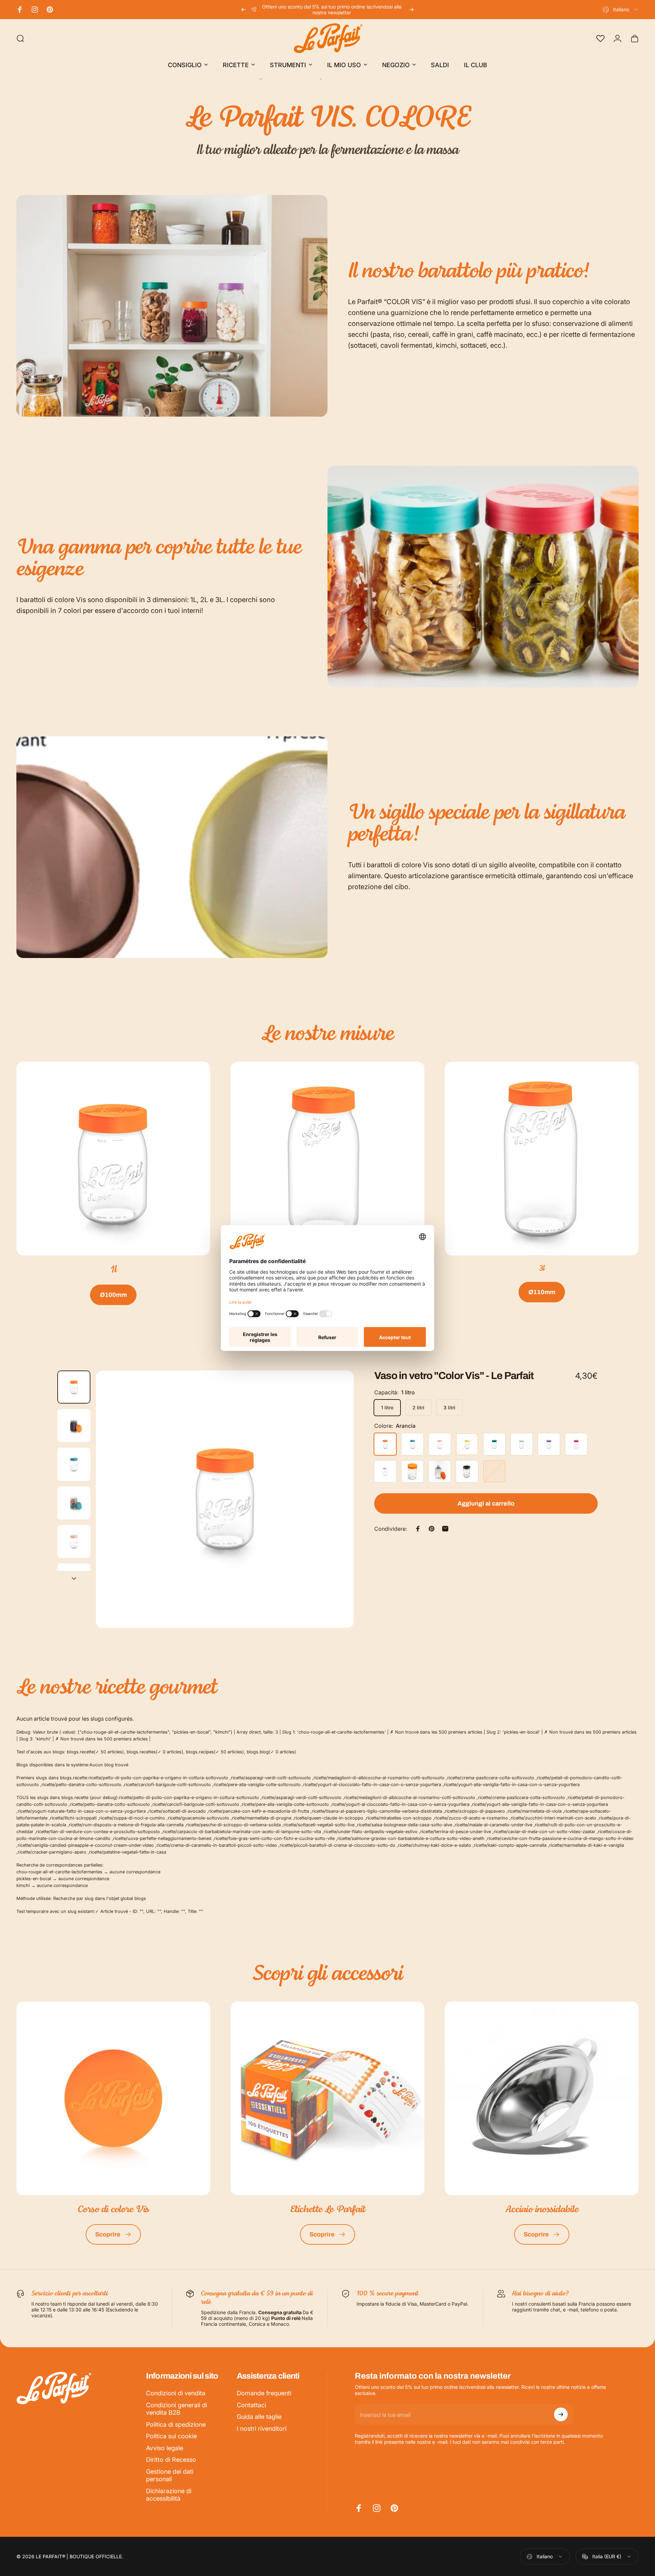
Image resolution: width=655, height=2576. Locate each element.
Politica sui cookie (171, 2436)
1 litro (387, 1407)
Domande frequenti (264, 2393)
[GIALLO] (467, 1444)
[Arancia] (385, 1444)
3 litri (449, 1407)
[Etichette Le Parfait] (327, 2098)
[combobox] (621, 10)
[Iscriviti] (561, 2414)
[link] (113, 1158)
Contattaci (251, 2405)
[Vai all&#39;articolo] (74, 1387)
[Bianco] (385, 1471)
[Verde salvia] (522, 1444)
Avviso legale (165, 2448)
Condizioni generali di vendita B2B (177, 2409)
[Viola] (549, 1444)
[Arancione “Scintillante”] (412, 1471)
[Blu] (412, 1444)
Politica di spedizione (176, 2424)
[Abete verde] (494, 1444)
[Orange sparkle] (494, 1471)
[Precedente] (244, 10)
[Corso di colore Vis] (113, 2098)
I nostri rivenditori (262, 2429)
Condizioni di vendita (176, 2393)
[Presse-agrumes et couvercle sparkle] (440, 1471)
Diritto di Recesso (171, 2460)
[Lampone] (576, 1444)
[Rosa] (440, 1444)
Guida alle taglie (259, 2417)
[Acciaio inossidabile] (542, 2098)
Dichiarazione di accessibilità (169, 2495)
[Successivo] (411, 10)
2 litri (418, 1407)
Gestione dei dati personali (170, 2475)
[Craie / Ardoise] (467, 1471)
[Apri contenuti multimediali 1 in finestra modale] (225, 1499)
